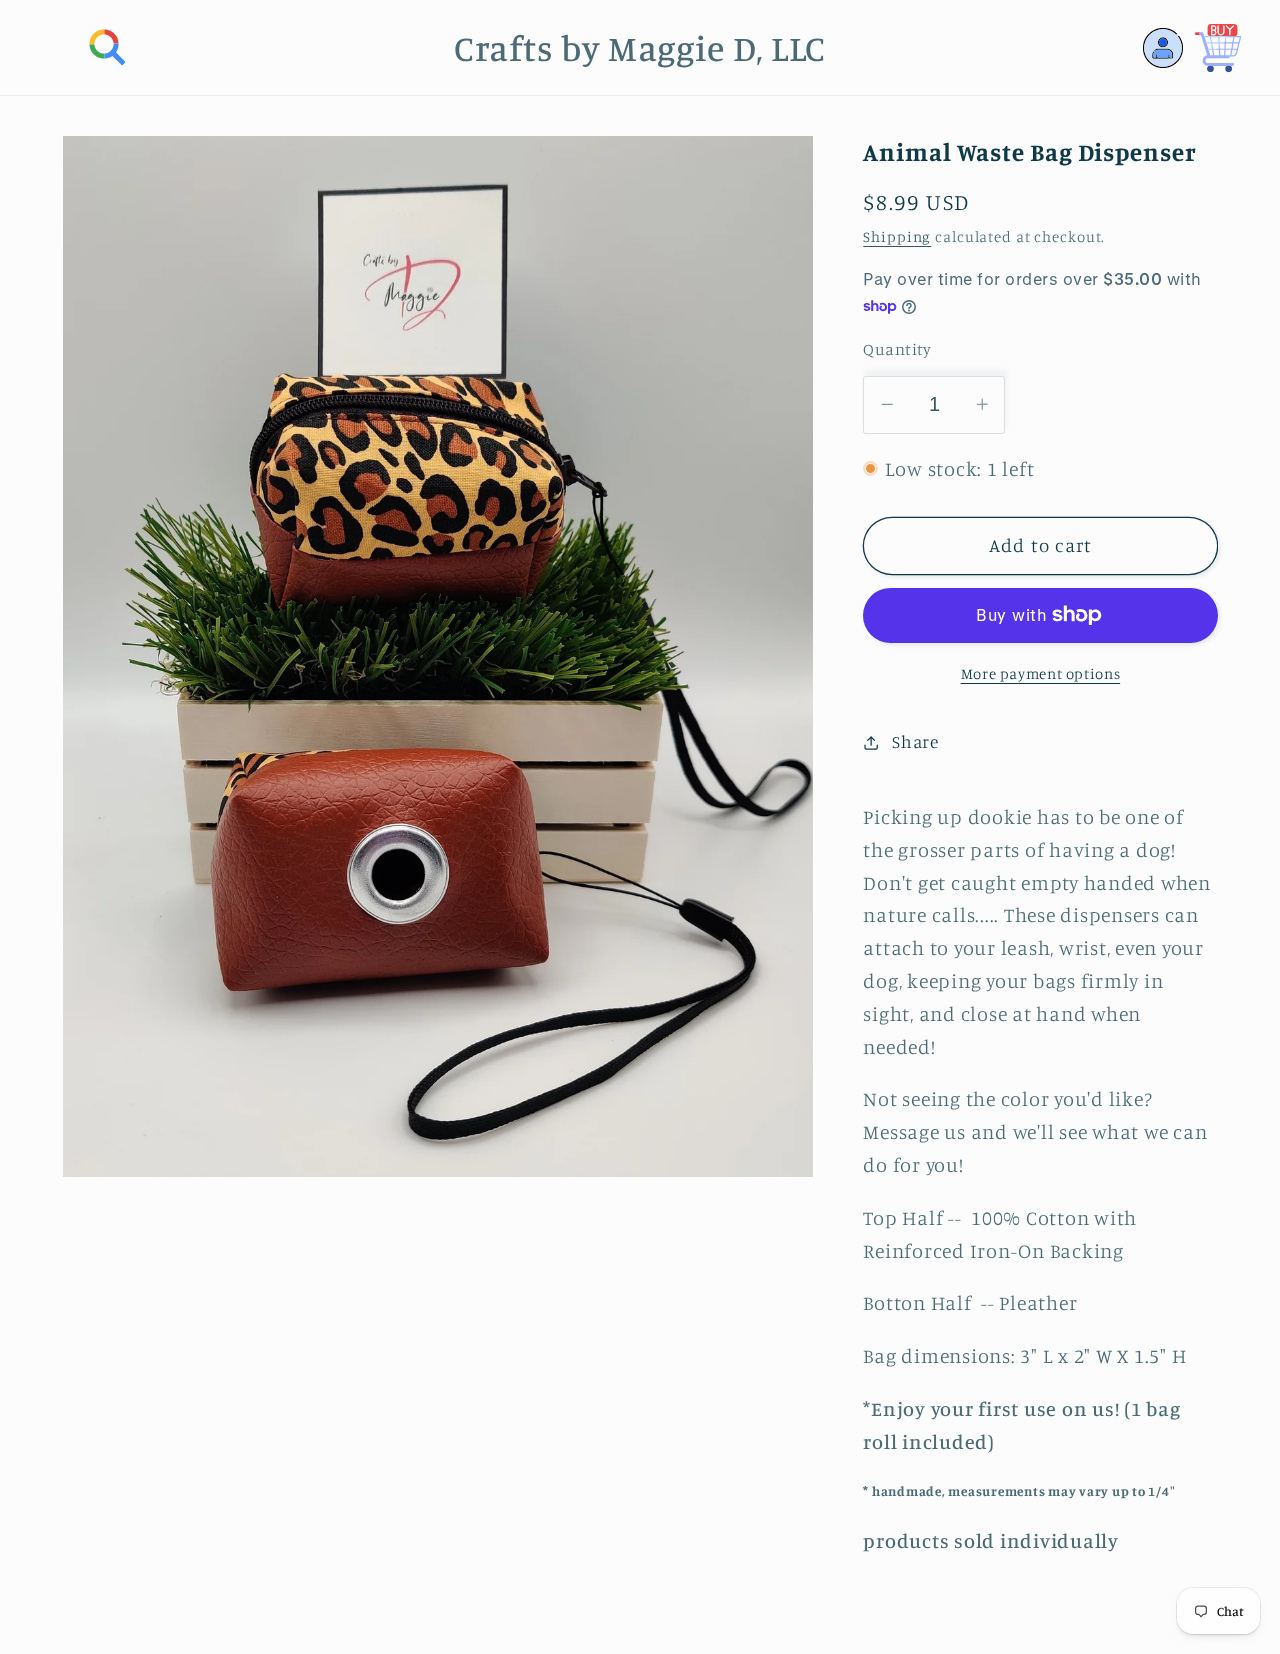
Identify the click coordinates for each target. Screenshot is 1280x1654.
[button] (107, 47)
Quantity (897, 349)
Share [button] (915, 741)
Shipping (897, 236)
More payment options (1041, 672)
